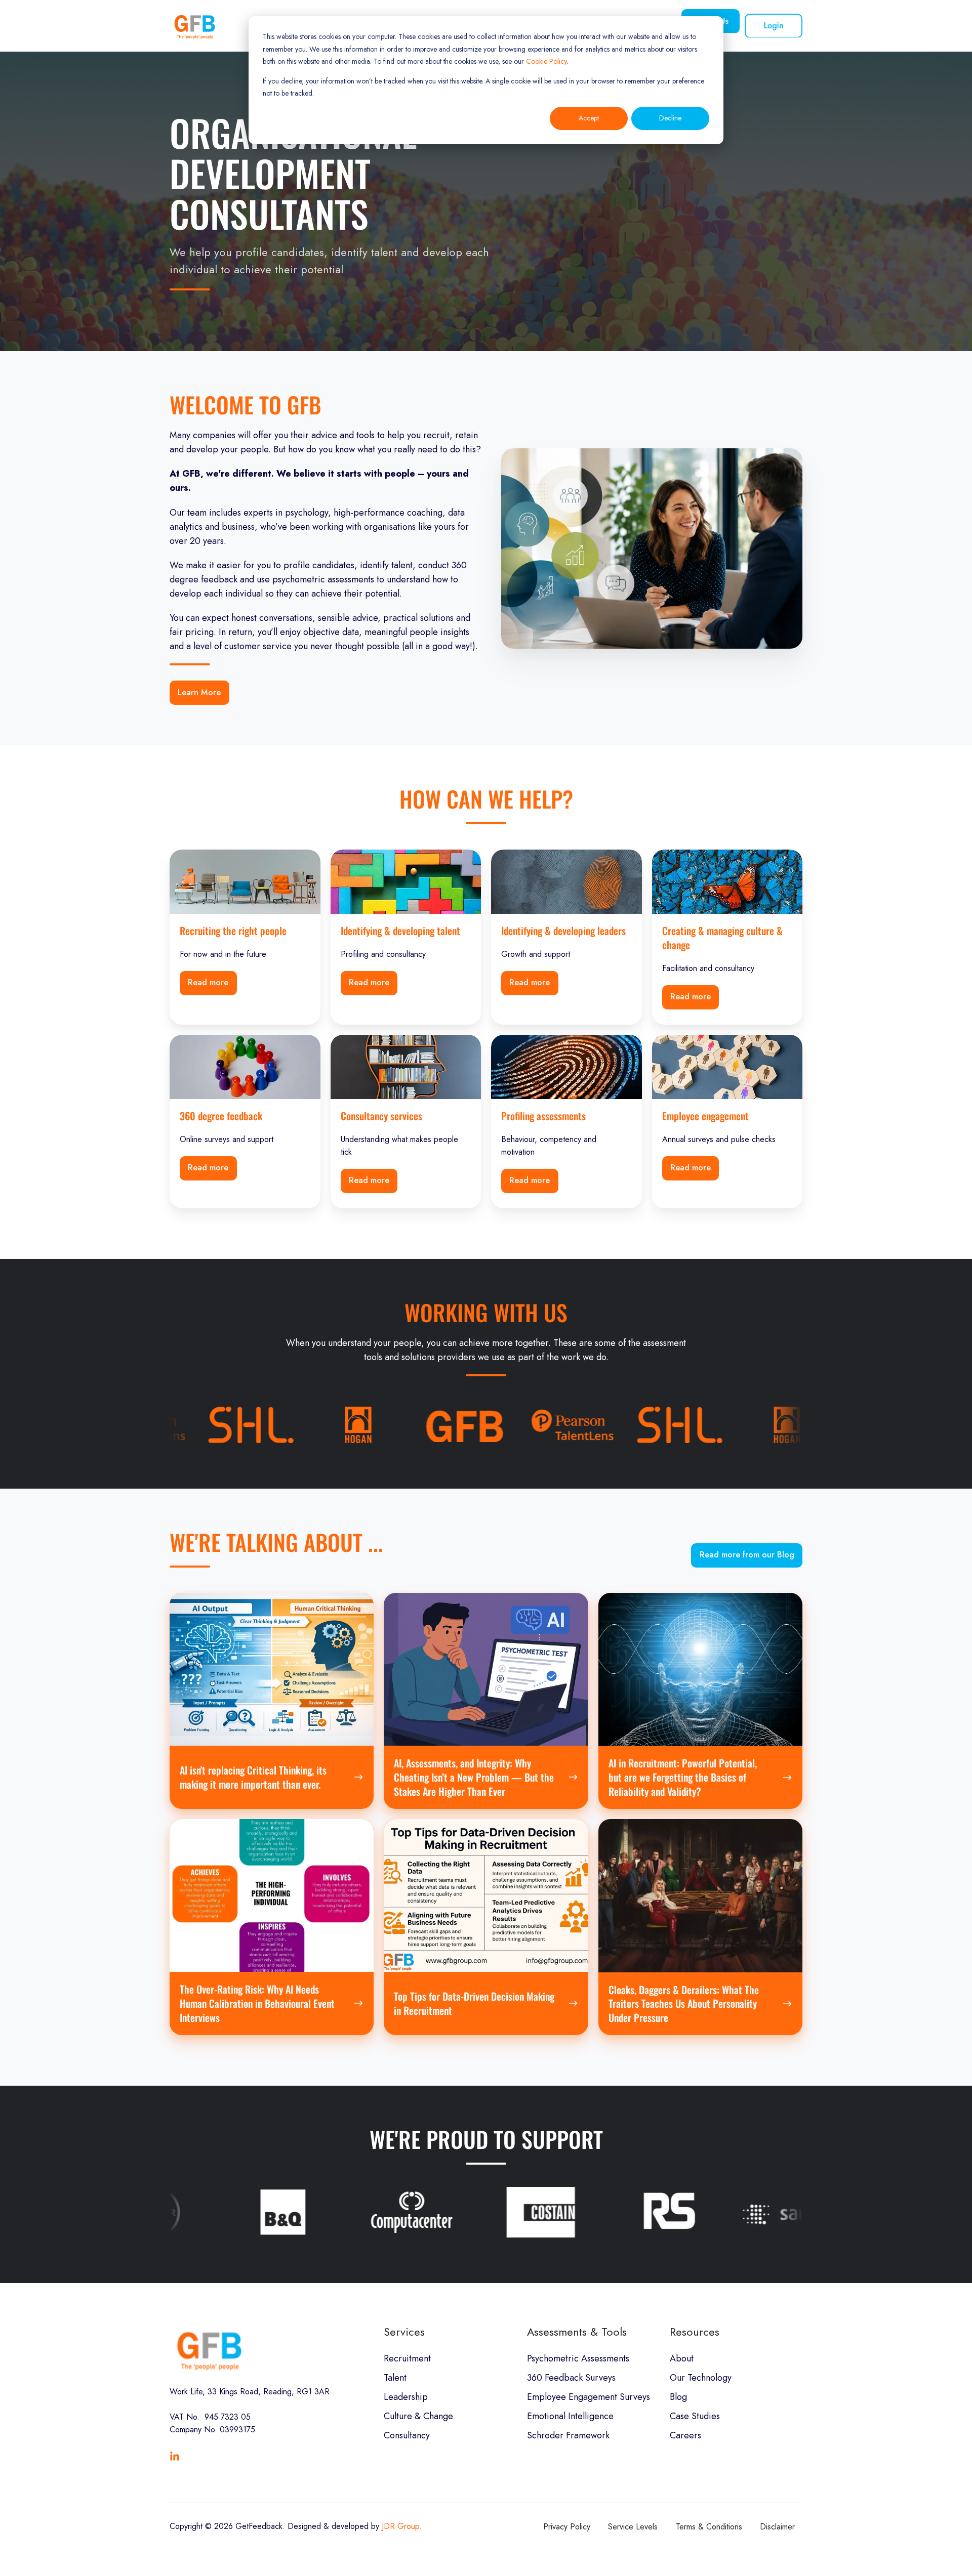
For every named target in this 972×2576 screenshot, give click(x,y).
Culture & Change (418, 2416)
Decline (670, 118)
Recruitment (407, 2358)
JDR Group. (402, 2526)
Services (404, 2332)
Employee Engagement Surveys (589, 2397)
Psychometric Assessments (578, 2358)
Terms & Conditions (709, 2527)
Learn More (199, 692)
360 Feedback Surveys (571, 2378)
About (682, 2358)
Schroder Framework (568, 2435)
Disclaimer (777, 2527)
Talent (395, 2378)
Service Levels (633, 2527)
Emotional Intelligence (570, 2416)
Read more (208, 982)
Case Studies (695, 2416)
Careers (685, 2435)
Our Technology (701, 2378)
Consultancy (407, 2435)
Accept (589, 118)
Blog (678, 2397)
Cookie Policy (546, 61)
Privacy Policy (567, 2527)
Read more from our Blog (747, 1555)
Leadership (406, 2397)
